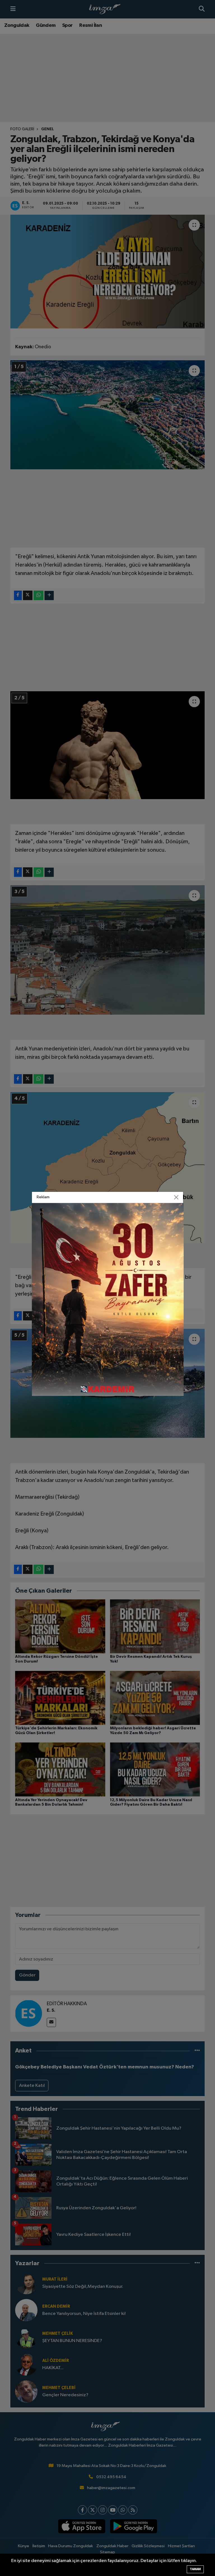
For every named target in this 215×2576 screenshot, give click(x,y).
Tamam (195, 2569)
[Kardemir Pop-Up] (108, 1299)
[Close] (176, 1197)
